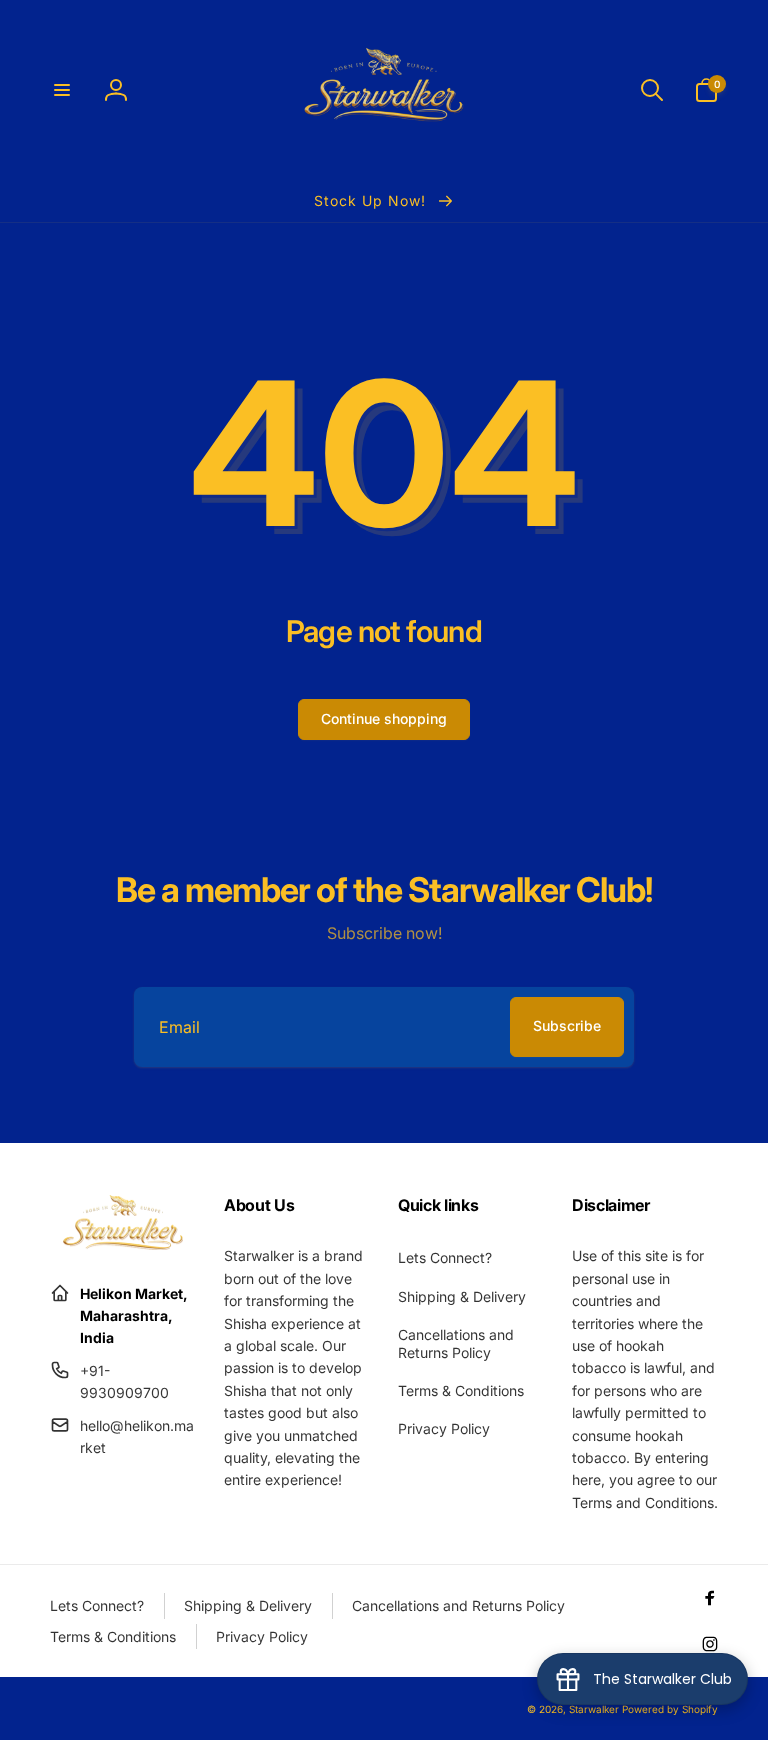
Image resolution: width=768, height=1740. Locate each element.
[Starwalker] (123, 1244)
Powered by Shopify (670, 1709)
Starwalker (594, 1709)
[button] (62, 90)
